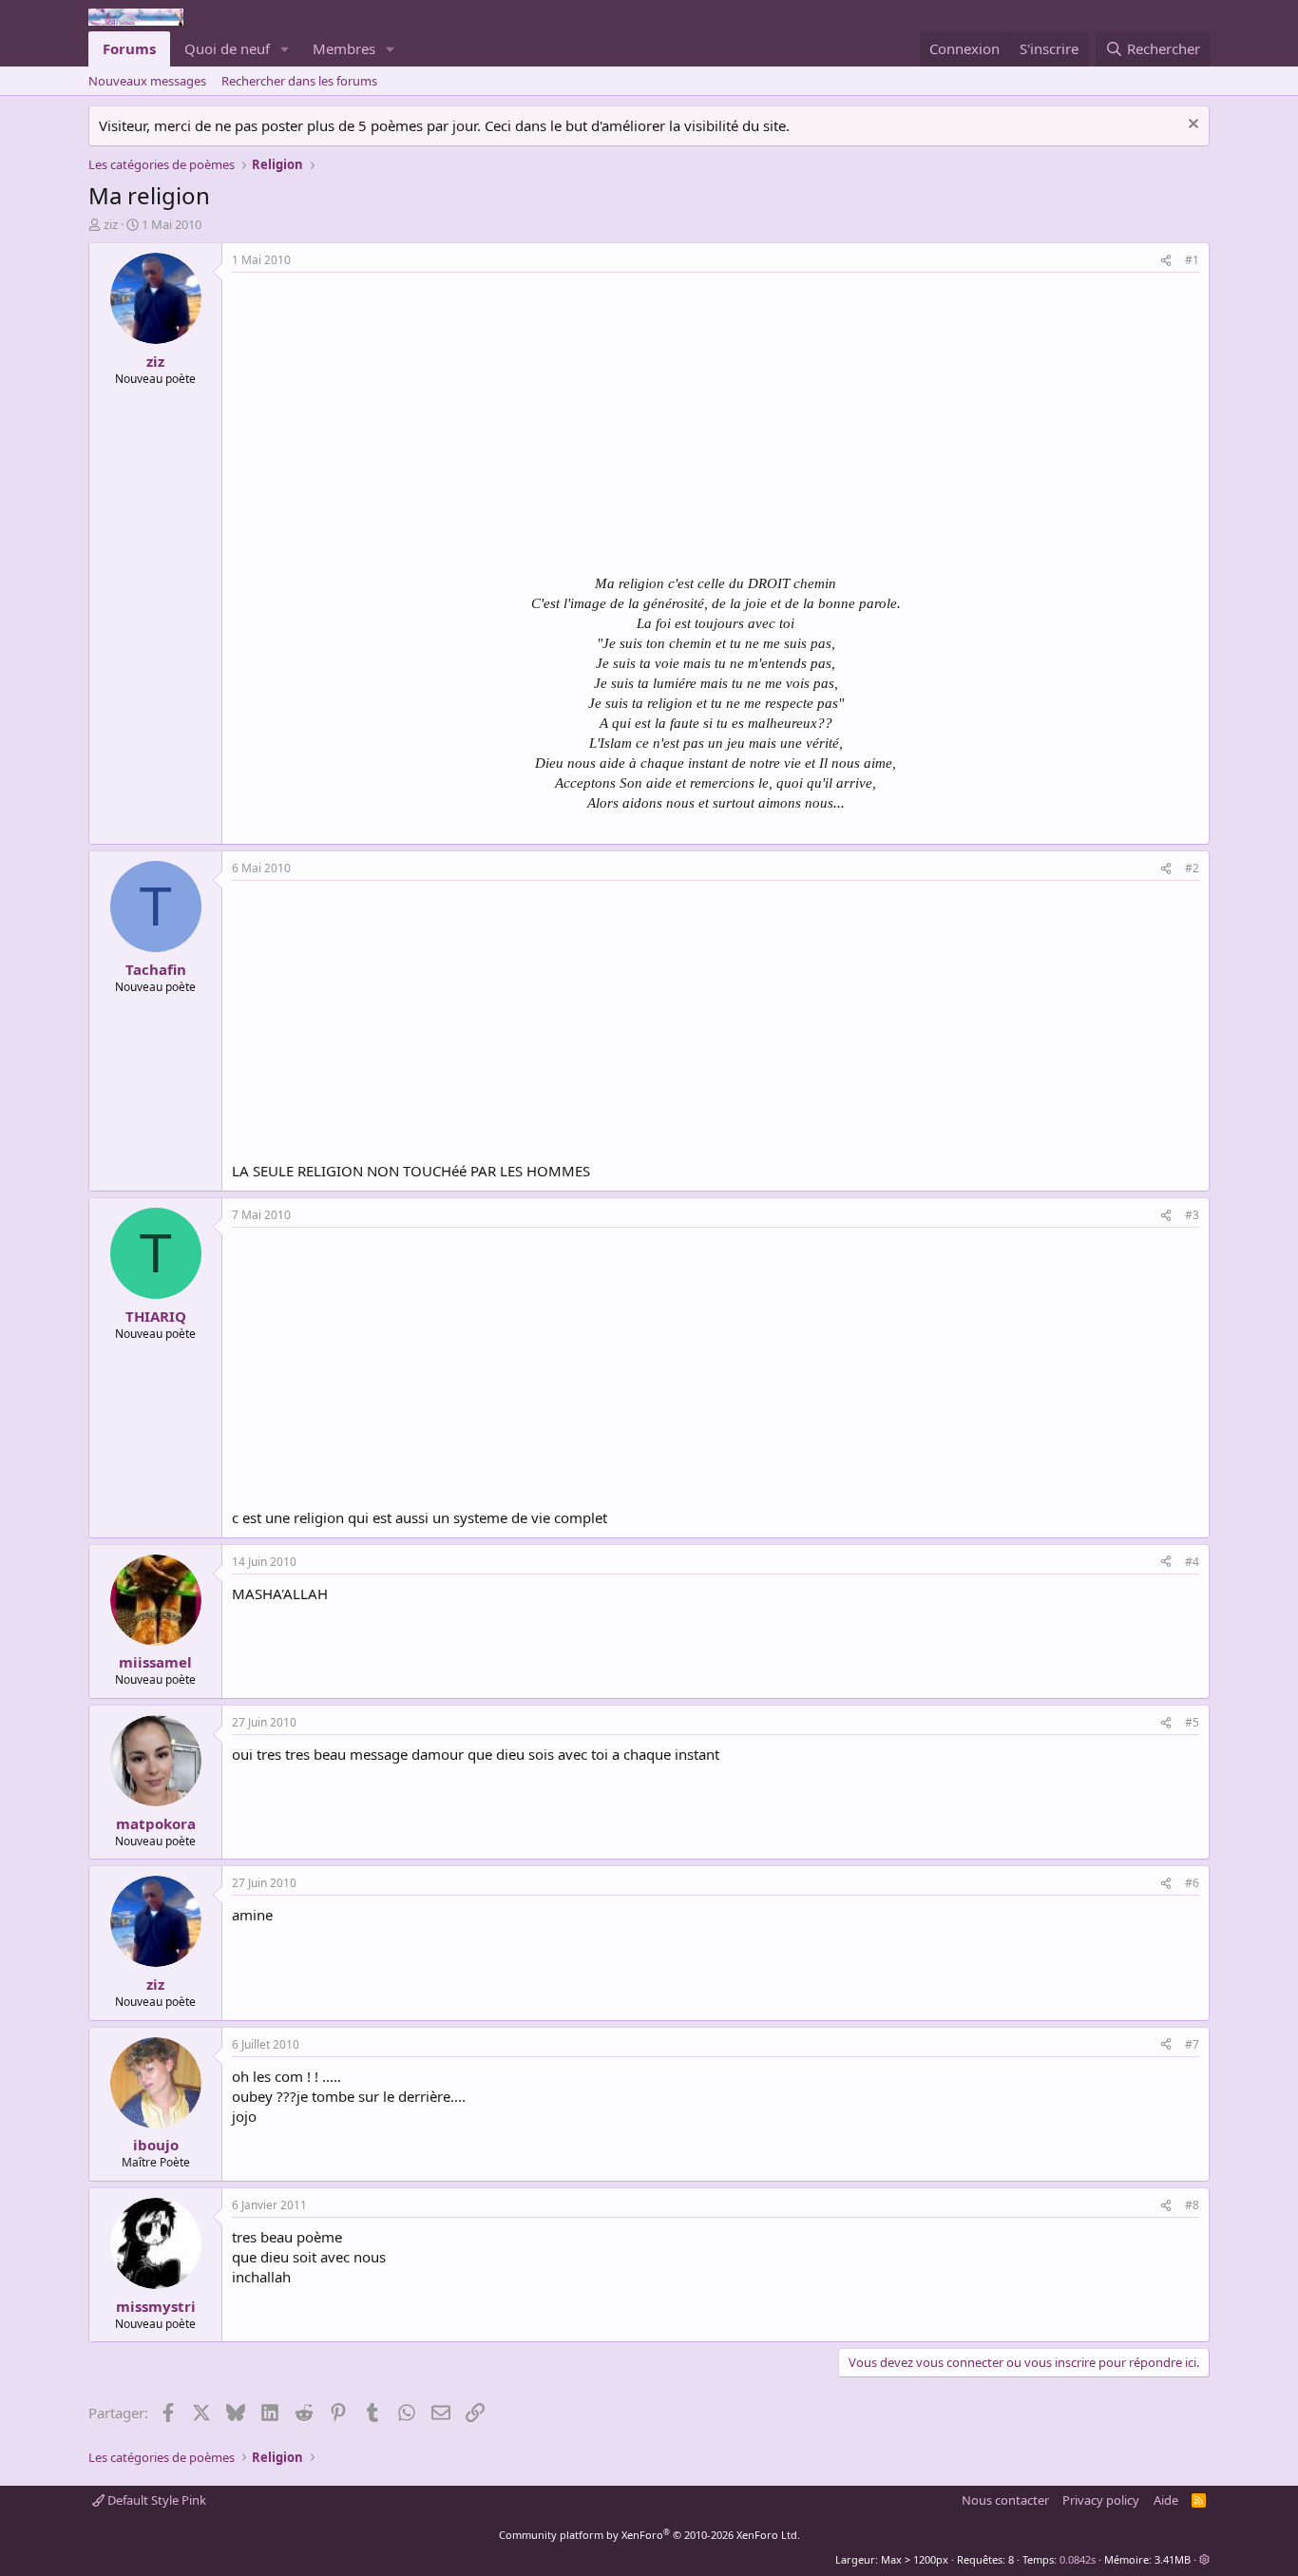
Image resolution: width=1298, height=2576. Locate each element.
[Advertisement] (391, 415)
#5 (1192, 1722)
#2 (1192, 868)
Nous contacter (1005, 2500)
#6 (1192, 1883)
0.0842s (1078, 2559)
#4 (1192, 1562)
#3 (1192, 1215)
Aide (1166, 2500)
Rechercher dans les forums (299, 81)
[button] (285, 49)
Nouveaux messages (147, 81)
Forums (129, 48)
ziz (111, 224)
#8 (1192, 2205)
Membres (344, 48)
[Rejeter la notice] (1191, 126)
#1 (1192, 260)
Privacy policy (1101, 2500)
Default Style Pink (155, 2500)
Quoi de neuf (227, 48)
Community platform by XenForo (649, 2535)
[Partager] (1166, 261)
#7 (1192, 2044)
